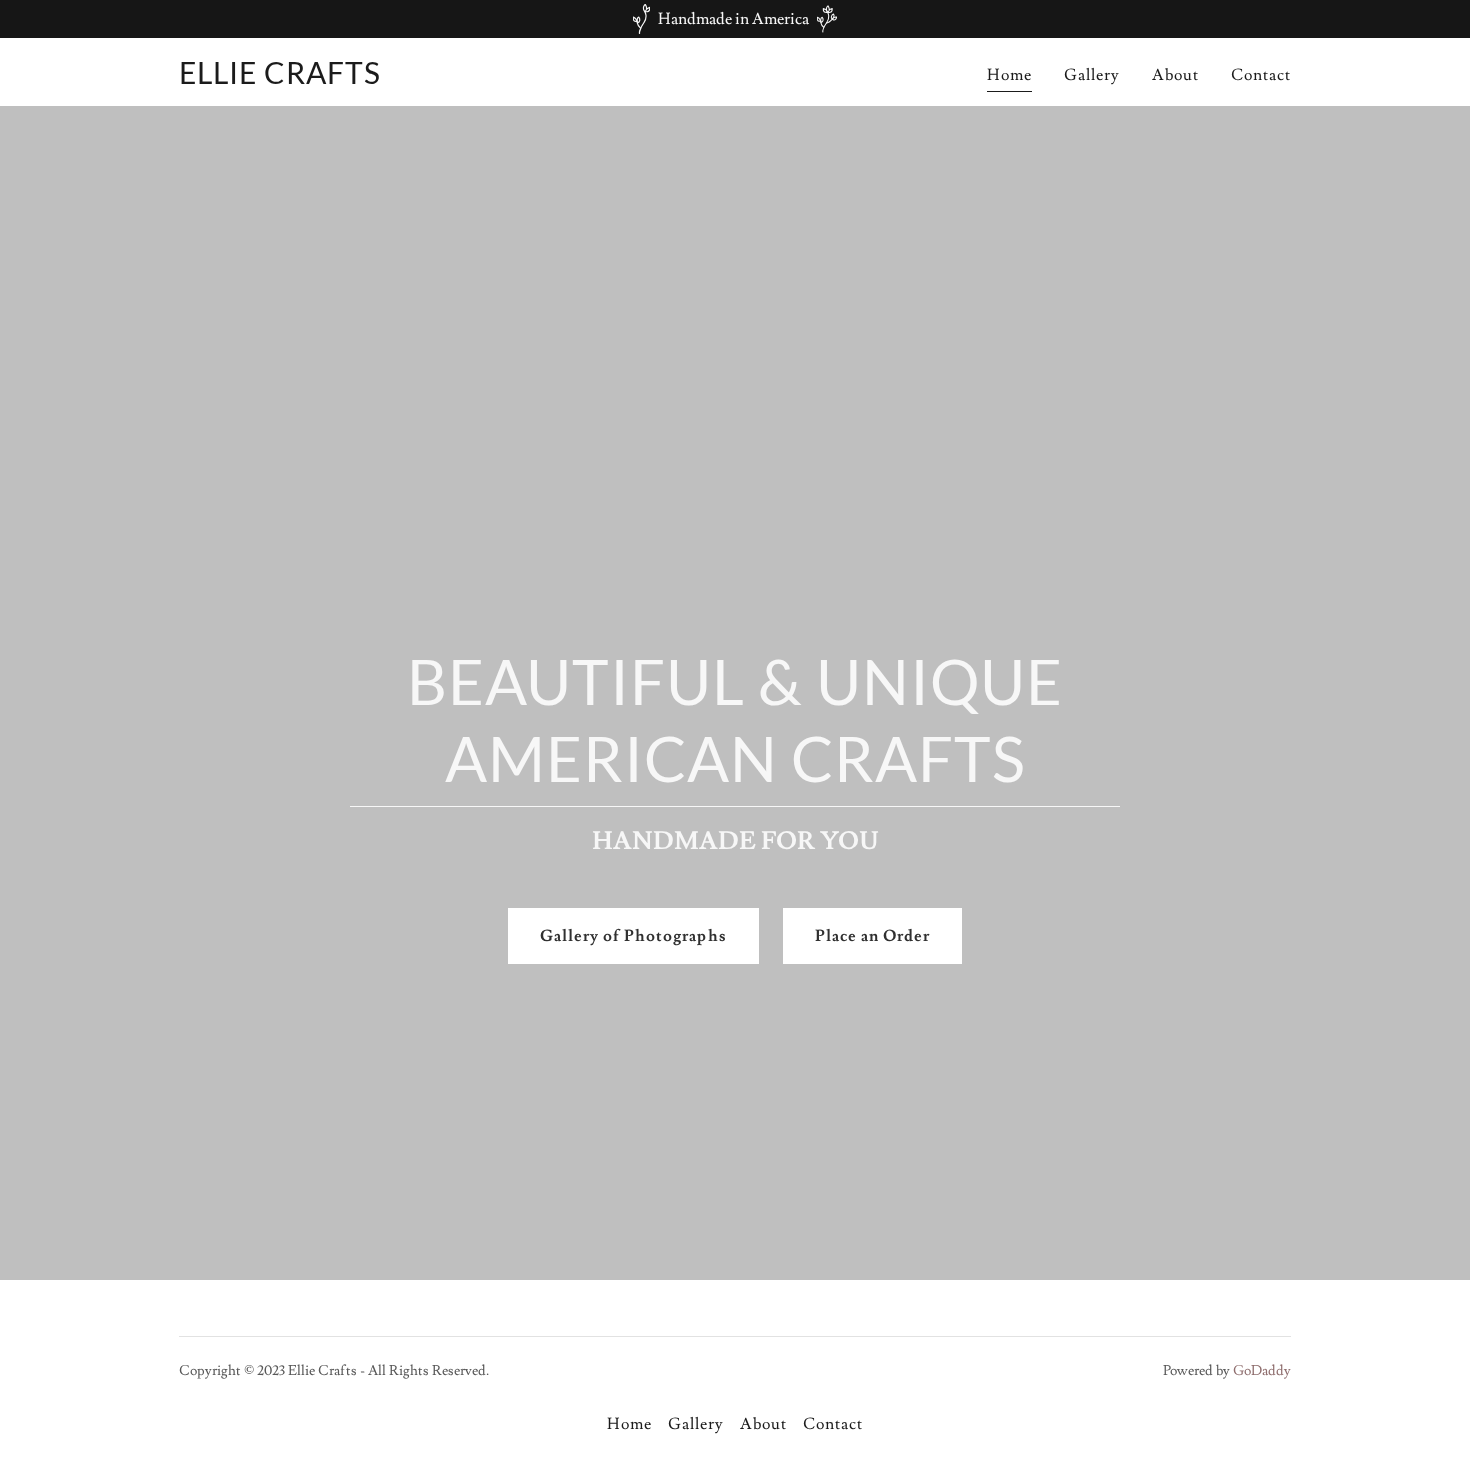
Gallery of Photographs (633, 936)
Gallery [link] (1092, 75)
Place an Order (872, 936)
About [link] (1175, 75)
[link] (280, 79)
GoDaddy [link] (1262, 1371)
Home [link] (1009, 75)
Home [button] (629, 1424)
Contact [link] (1261, 75)
